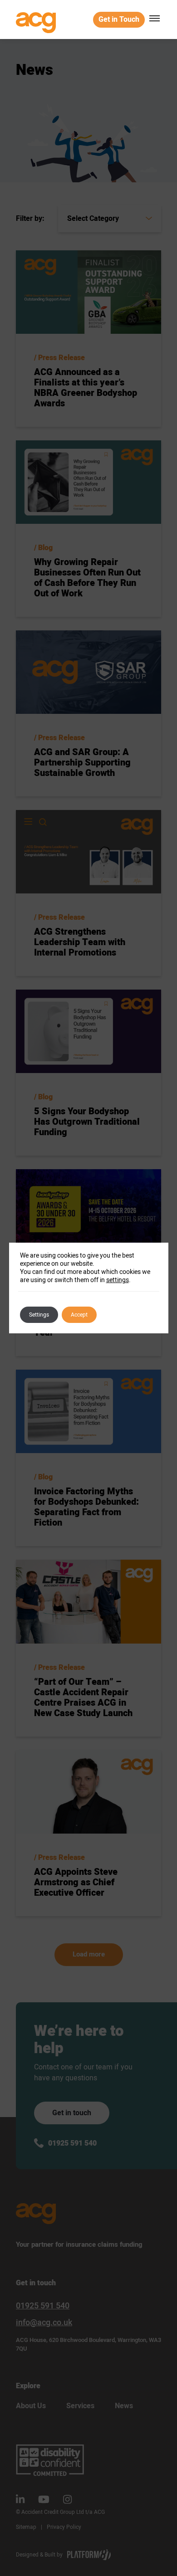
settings (118, 1280)
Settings (39, 1315)
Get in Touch (119, 20)
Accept (79, 1315)
